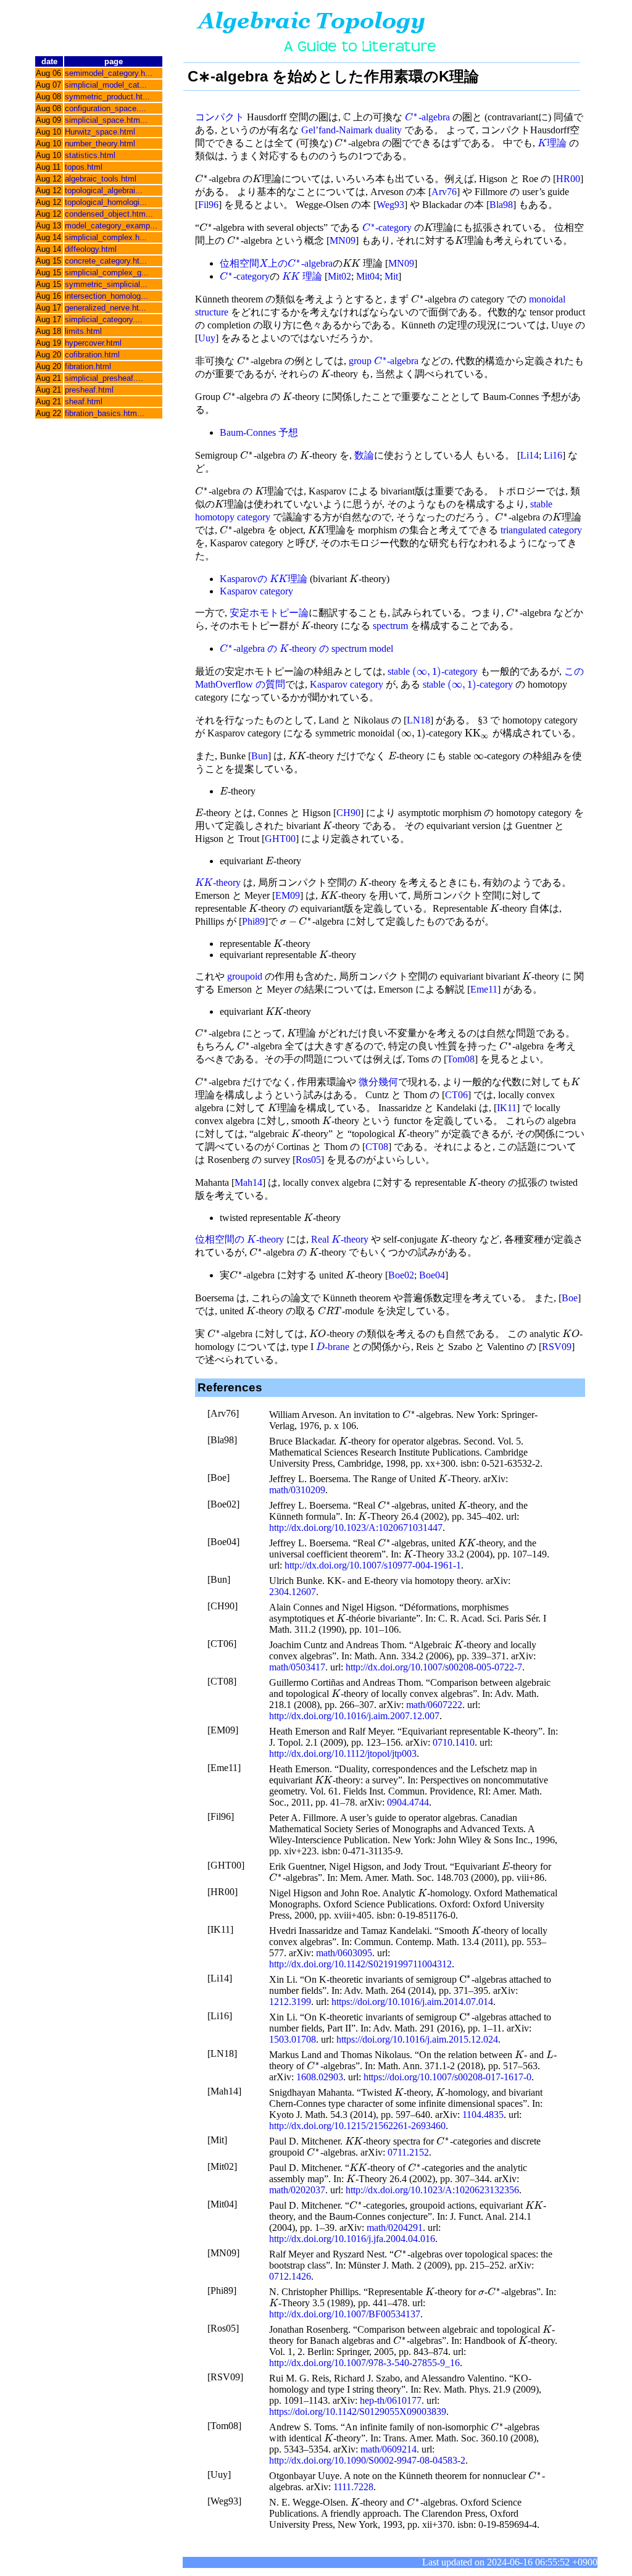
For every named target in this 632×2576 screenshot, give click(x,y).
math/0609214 (389, 2449)
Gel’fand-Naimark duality (351, 130)
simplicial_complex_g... (107, 273)
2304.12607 (293, 1592)
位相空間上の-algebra (276, 263)
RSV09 (557, 1347)
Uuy (207, 338)
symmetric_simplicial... (106, 284)
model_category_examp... (111, 226)
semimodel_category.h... (109, 73)
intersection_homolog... (106, 296)
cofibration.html (92, 355)
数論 (364, 455)
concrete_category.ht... (106, 261)
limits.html (83, 331)
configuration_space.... (106, 108)
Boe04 (432, 1275)
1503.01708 (293, 2039)
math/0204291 (395, 2228)
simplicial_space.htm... (106, 120)
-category (387, 227)
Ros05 (308, 1160)
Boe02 (401, 1275)
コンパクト (220, 117)
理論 (552, 143)
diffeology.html (91, 249)
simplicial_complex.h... (106, 237)
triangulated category (541, 530)
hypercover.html (93, 343)
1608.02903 (320, 2077)
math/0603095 (344, 1953)
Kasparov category (256, 591)
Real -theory (340, 1239)
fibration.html (88, 366)
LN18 (418, 720)
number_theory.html (100, 144)
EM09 (288, 895)
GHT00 (280, 839)
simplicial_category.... (104, 319)
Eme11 (484, 989)
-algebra (427, 117)
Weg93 (390, 205)
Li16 (553, 455)
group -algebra (384, 361)
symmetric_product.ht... (107, 97)
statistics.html (90, 155)
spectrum (390, 626)
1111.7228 (353, 2487)
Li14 (530, 455)
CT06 (456, 1095)
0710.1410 (454, 1742)
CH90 (348, 813)
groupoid (245, 976)
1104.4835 (483, 2115)
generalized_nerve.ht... (106, 308)
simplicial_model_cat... (106, 85)
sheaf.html (84, 402)
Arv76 (444, 192)
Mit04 (368, 276)
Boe (570, 1298)
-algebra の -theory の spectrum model (306, 648)
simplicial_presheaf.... (104, 378)
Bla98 (501, 205)
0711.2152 (408, 2152)
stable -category (433, 671)
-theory (218, 882)
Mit (391, 276)
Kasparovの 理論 (264, 579)
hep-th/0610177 (391, 2400)
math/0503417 (297, 1667)
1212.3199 (290, 2002)
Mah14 (248, 1182)
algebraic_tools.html (101, 179)
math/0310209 (297, 1490)
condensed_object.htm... (109, 214)
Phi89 (253, 921)
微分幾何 (378, 1082)
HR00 (568, 179)
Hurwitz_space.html (100, 132)
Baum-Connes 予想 (259, 432)
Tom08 (461, 1059)
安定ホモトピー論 (269, 613)
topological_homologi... (106, 202)
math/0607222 (434, 1705)
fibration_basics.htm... (105, 413)
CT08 (377, 1147)
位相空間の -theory (239, 1239)
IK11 (507, 1108)
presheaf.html (89, 390)
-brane (333, 1347)
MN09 (343, 240)
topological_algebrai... (104, 190)
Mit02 (339, 276)
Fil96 (208, 205)
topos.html (84, 167)
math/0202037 (297, 2190)
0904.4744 (408, 1802)
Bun (260, 756)
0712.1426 (290, 2276)
